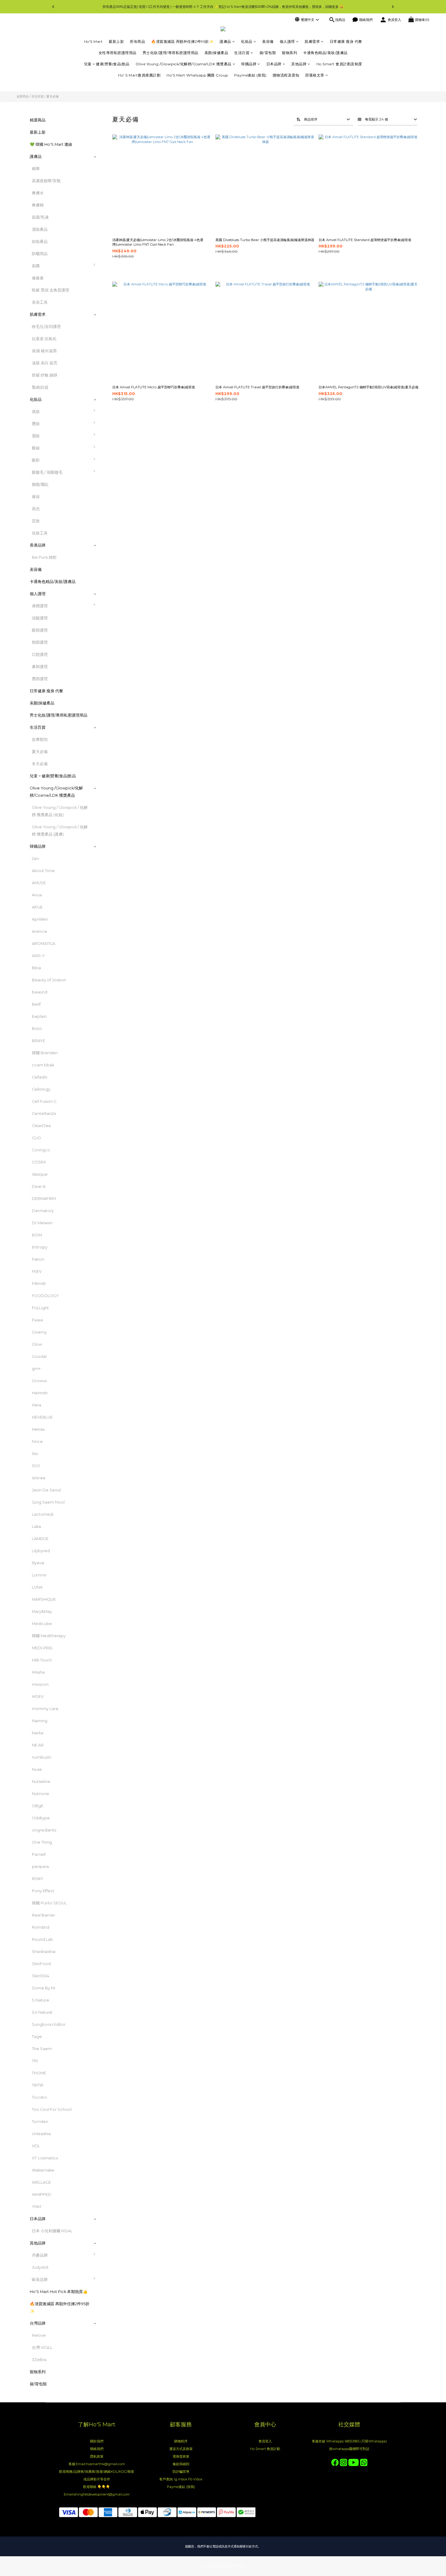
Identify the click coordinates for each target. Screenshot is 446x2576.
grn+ (36, 1369)
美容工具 (40, 302)
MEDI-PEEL (42, 1648)
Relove (39, 2335)
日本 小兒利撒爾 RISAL (52, 2231)
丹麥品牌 (40, 2255)
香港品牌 (38, 545)
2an (35, 859)
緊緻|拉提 (40, 387)
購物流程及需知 (286, 75)
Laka (36, 1527)
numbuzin (42, 1757)
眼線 (36, 448)
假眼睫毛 (112, 487)
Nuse (37, 1769)
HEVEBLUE (42, 1417)
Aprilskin (40, 919)
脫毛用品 (112, 658)
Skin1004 (41, 1976)
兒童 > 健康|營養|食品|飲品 (107, 64)
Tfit (35, 2061)
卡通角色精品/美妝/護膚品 (325, 53)
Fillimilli (39, 1284)
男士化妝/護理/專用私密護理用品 (171, 53)
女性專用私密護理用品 (118, 53)
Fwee (37, 1320)
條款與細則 (181, 2464)
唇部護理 (40, 679)
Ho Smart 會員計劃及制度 (339, 64)
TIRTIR (38, 2085)
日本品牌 (274, 64)
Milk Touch (42, 1660)
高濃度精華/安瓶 (46, 181)
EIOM (37, 1235)
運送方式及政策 (181, 2449)
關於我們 (97, 2441)
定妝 (36, 521)
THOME (39, 2073)
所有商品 (137, 41)
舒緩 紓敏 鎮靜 (45, 375)
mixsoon (40, 1684)
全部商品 (23, 96)
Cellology (41, 1089)
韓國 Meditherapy (49, 1636)
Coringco (41, 1150)
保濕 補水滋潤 (44, 351)
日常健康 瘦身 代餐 (346, 41)
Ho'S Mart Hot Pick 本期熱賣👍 (59, 2292)
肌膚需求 (312, 41)
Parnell (39, 1854)
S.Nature (41, 2000)
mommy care (45, 1709)
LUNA (37, 1587)
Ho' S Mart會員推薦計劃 (139, 75)
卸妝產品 (40, 242)
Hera (37, 1405)
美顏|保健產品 (216, 53)
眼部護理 (40, 630)
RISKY (38, 1879)
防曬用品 (40, 254)
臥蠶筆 (110, 512)
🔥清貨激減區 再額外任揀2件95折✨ (182, 41)
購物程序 (181, 2441)
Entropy (40, 1247)
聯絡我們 (97, 2449)
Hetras (38, 1429)
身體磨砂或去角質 (120, 670)
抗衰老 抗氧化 (44, 339)
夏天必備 (52, 96)
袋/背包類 (268, 53)
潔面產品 (40, 229)
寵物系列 (289, 53)
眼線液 (110, 451)
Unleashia (41, 2134)
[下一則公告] (393, 7)
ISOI (36, 1466)
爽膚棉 (38, 205)
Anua (37, 895)
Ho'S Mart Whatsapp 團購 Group (197, 75)
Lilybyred (41, 1551)
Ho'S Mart (93, 41)
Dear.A (39, 1186)
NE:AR (38, 1745)
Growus (39, 1381)
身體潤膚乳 (114, 621)
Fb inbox (195, 2479)
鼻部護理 (40, 667)
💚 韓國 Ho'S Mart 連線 (51, 144)
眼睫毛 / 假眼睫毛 (47, 472)
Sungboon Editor (49, 2024)
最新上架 (116, 41)
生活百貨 (242, 53)
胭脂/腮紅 (40, 484)
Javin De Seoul (46, 1490)
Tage (37, 2037)
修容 (36, 497)
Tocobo (39, 2097)
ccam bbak (43, 1065)
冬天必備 (40, 764)
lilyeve (38, 1563)
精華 (36, 169)
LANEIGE (40, 1539)
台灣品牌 (38, 2323)
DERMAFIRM (44, 1199)
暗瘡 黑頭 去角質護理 (51, 290)
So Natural (42, 2012)
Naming (40, 1721)
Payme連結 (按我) (250, 75)
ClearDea (41, 1126)
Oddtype (41, 1818)
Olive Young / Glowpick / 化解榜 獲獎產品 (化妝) (60, 811)
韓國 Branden (45, 1053)
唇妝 (36, 424)
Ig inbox (181, 2479)
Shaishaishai (44, 1952)
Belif (36, 1004)
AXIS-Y (38, 956)
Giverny (39, 1332)
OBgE (38, 1806)
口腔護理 (40, 654)
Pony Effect (43, 1891)
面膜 (36, 266)
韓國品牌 (249, 64)
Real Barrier (44, 1915)
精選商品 (38, 120)
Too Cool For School (52, 2109)
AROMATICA (44, 944)
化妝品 (247, 41)
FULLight (40, 1308)
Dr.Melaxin (42, 1223)
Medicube (42, 1624)
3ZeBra (39, 2360)
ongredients (44, 1830)
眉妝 (36, 436)
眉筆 (108, 439)
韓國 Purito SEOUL (49, 1903)
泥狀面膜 (112, 281)
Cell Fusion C (44, 1101)
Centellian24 (44, 1114)
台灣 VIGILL (42, 2348)
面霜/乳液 (40, 217)
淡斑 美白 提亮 (45, 363)
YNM (36, 2207)
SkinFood (41, 1964)
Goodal (39, 1356)
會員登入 (265, 2441)
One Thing (42, 1842)
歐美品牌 (40, 2280)
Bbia (36, 968)
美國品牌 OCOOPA (122, 2283)
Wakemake (43, 2170)
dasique (40, 1174)
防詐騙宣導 (181, 2472)
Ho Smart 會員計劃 (265, 2449)
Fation (38, 1259)
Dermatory (43, 1211)
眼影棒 (110, 500)
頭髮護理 (40, 618)
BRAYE (39, 1041)
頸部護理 (40, 642)
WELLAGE (41, 2182)
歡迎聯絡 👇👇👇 (97, 2487)
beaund (40, 992)
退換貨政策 (181, 2456)
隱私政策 (97, 2456)
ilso (35, 1454)
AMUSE (39, 883)
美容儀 (268, 41)
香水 (108, 609)
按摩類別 (40, 739)
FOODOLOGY (45, 1296)
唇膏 (108, 427)
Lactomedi (43, 1514)
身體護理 (40, 606)
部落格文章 (315, 75)
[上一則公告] (53, 7)
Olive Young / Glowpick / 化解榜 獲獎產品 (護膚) (60, 831)
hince (37, 1441)
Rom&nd (41, 1927)
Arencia (39, 931)
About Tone (43, 871)
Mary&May (42, 1612)
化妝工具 (40, 533)
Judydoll (40, 2267)
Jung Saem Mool (48, 1502)
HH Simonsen (118, 2258)
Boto (37, 1029)
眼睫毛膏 (112, 475)
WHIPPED (42, 2194)
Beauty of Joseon (49, 980)
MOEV (38, 1697)
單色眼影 (112, 463)
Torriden (40, 2122)
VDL (36, 2146)
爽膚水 (38, 193)
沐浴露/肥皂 (115, 645)
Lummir (39, 1575)
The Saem (42, 2049)
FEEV (37, 1271)
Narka (38, 1733)
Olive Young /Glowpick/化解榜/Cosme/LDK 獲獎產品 (184, 64)
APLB (37, 907)
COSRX (39, 1162)
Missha (38, 1672)
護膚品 (225, 41)
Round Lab (42, 1939)
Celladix (40, 1077)
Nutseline (41, 1782)
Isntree (39, 1478)
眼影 (36, 460)
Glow (37, 1344)
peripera (40, 1867)
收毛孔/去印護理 (46, 327)
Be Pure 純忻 (44, 557)
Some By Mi (44, 1988)
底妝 (36, 412)
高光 (36, 509)
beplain (39, 1016)
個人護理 (287, 41)
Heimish (40, 1393)
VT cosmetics (45, 2158)
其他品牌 (299, 64)
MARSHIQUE (44, 1599)
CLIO (36, 1138)
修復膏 (38, 278)
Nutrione (41, 1794)
